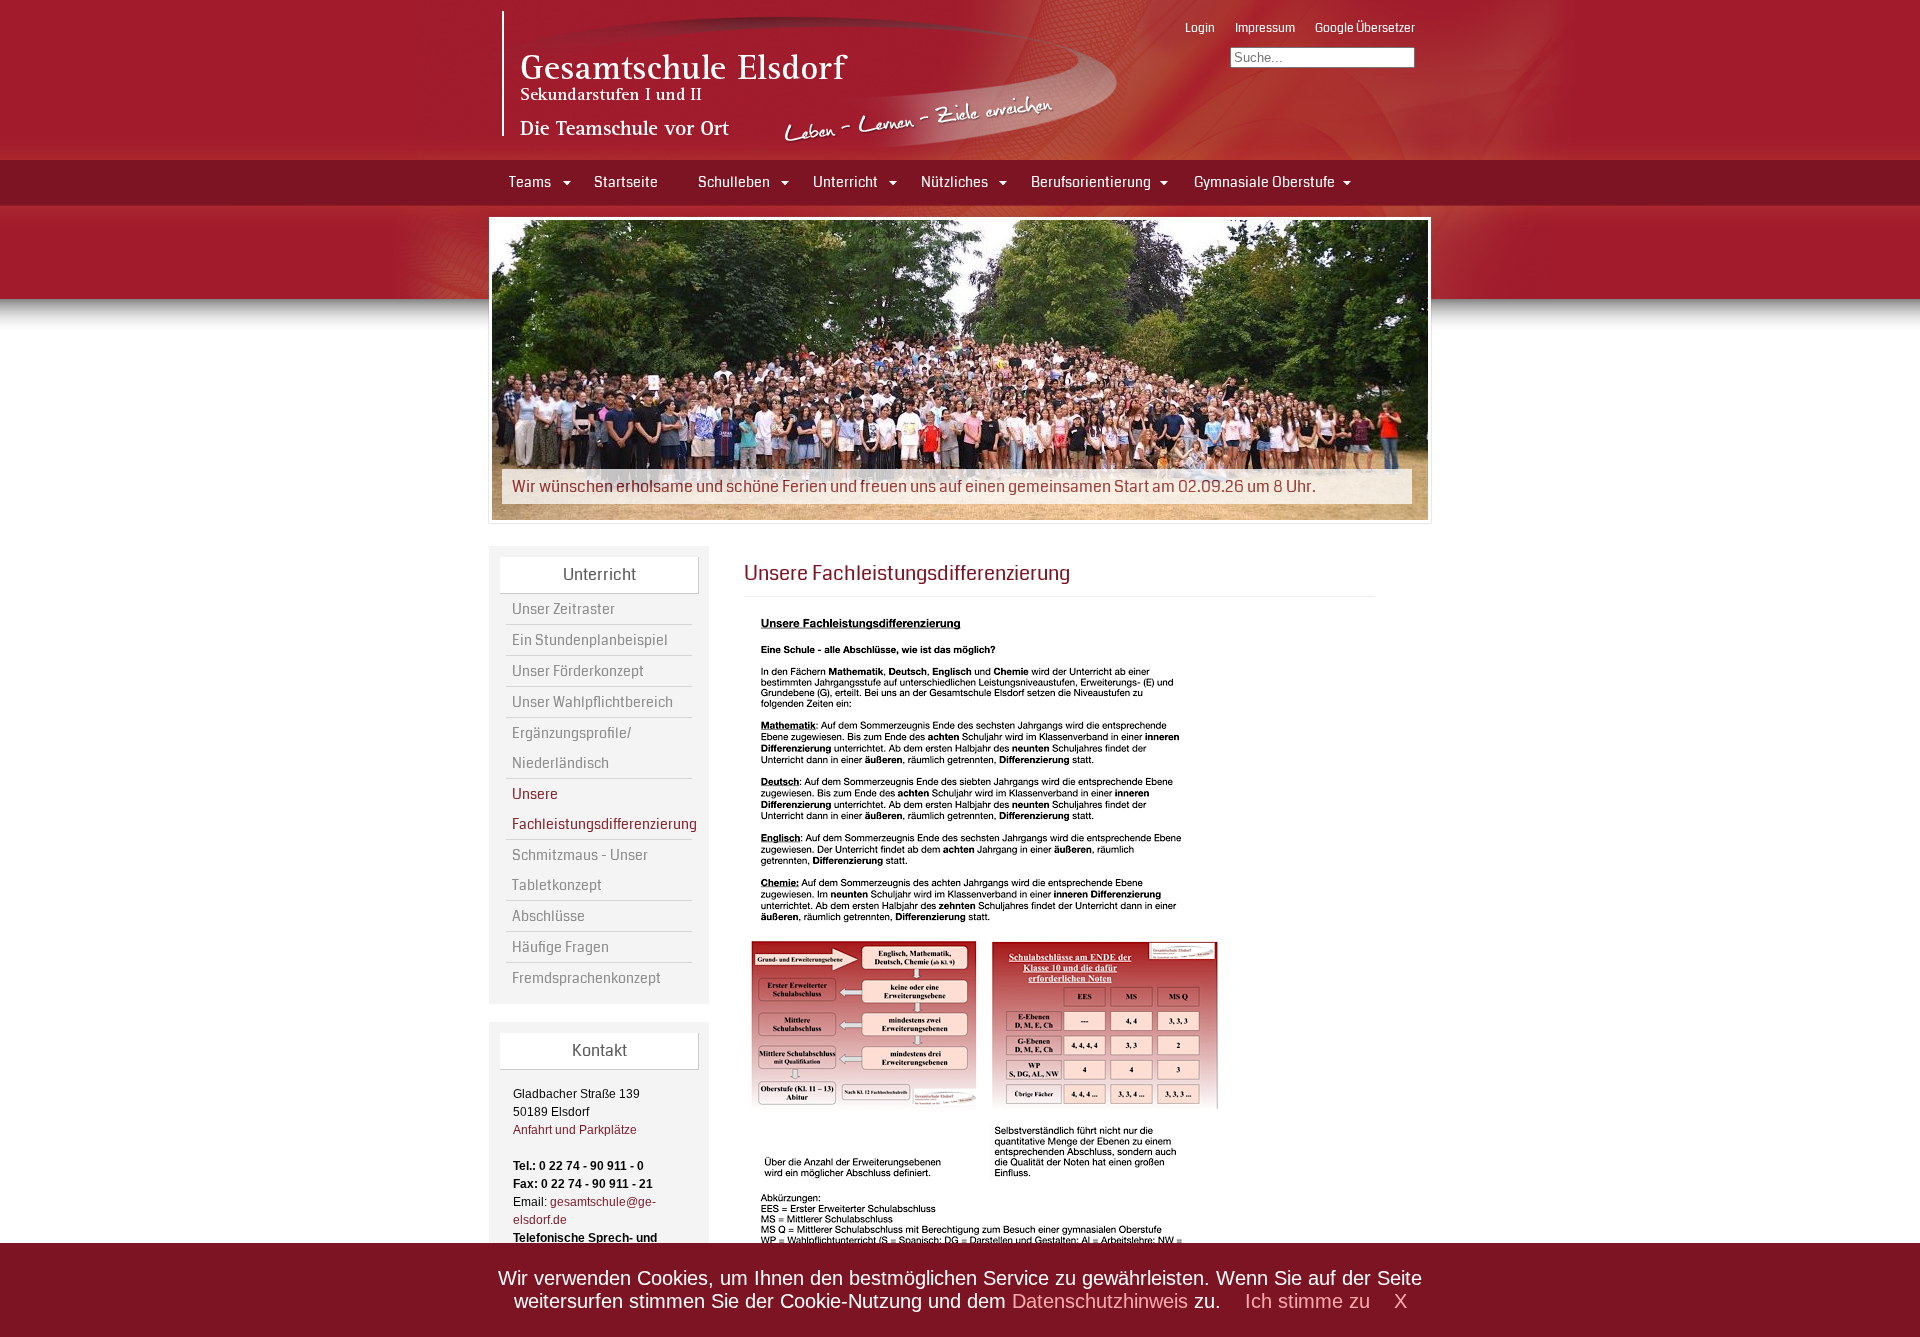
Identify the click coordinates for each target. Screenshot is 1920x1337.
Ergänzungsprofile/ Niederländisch (571, 748)
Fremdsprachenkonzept (586, 978)
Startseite (626, 182)
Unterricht (845, 182)
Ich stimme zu (1307, 1301)
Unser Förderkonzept (578, 671)
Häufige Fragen (560, 947)
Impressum (1265, 28)
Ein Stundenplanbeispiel (590, 640)
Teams (530, 182)
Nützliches (954, 182)
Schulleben (734, 182)
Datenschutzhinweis (1100, 1301)
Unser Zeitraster (563, 609)
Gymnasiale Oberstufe (1264, 182)
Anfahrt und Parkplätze (575, 1130)
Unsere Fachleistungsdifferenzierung (601, 809)
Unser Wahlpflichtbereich (592, 702)
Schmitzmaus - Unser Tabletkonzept (580, 870)
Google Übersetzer (1365, 28)
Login (1200, 28)
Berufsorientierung (1091, 182)
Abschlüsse (548, 916)
